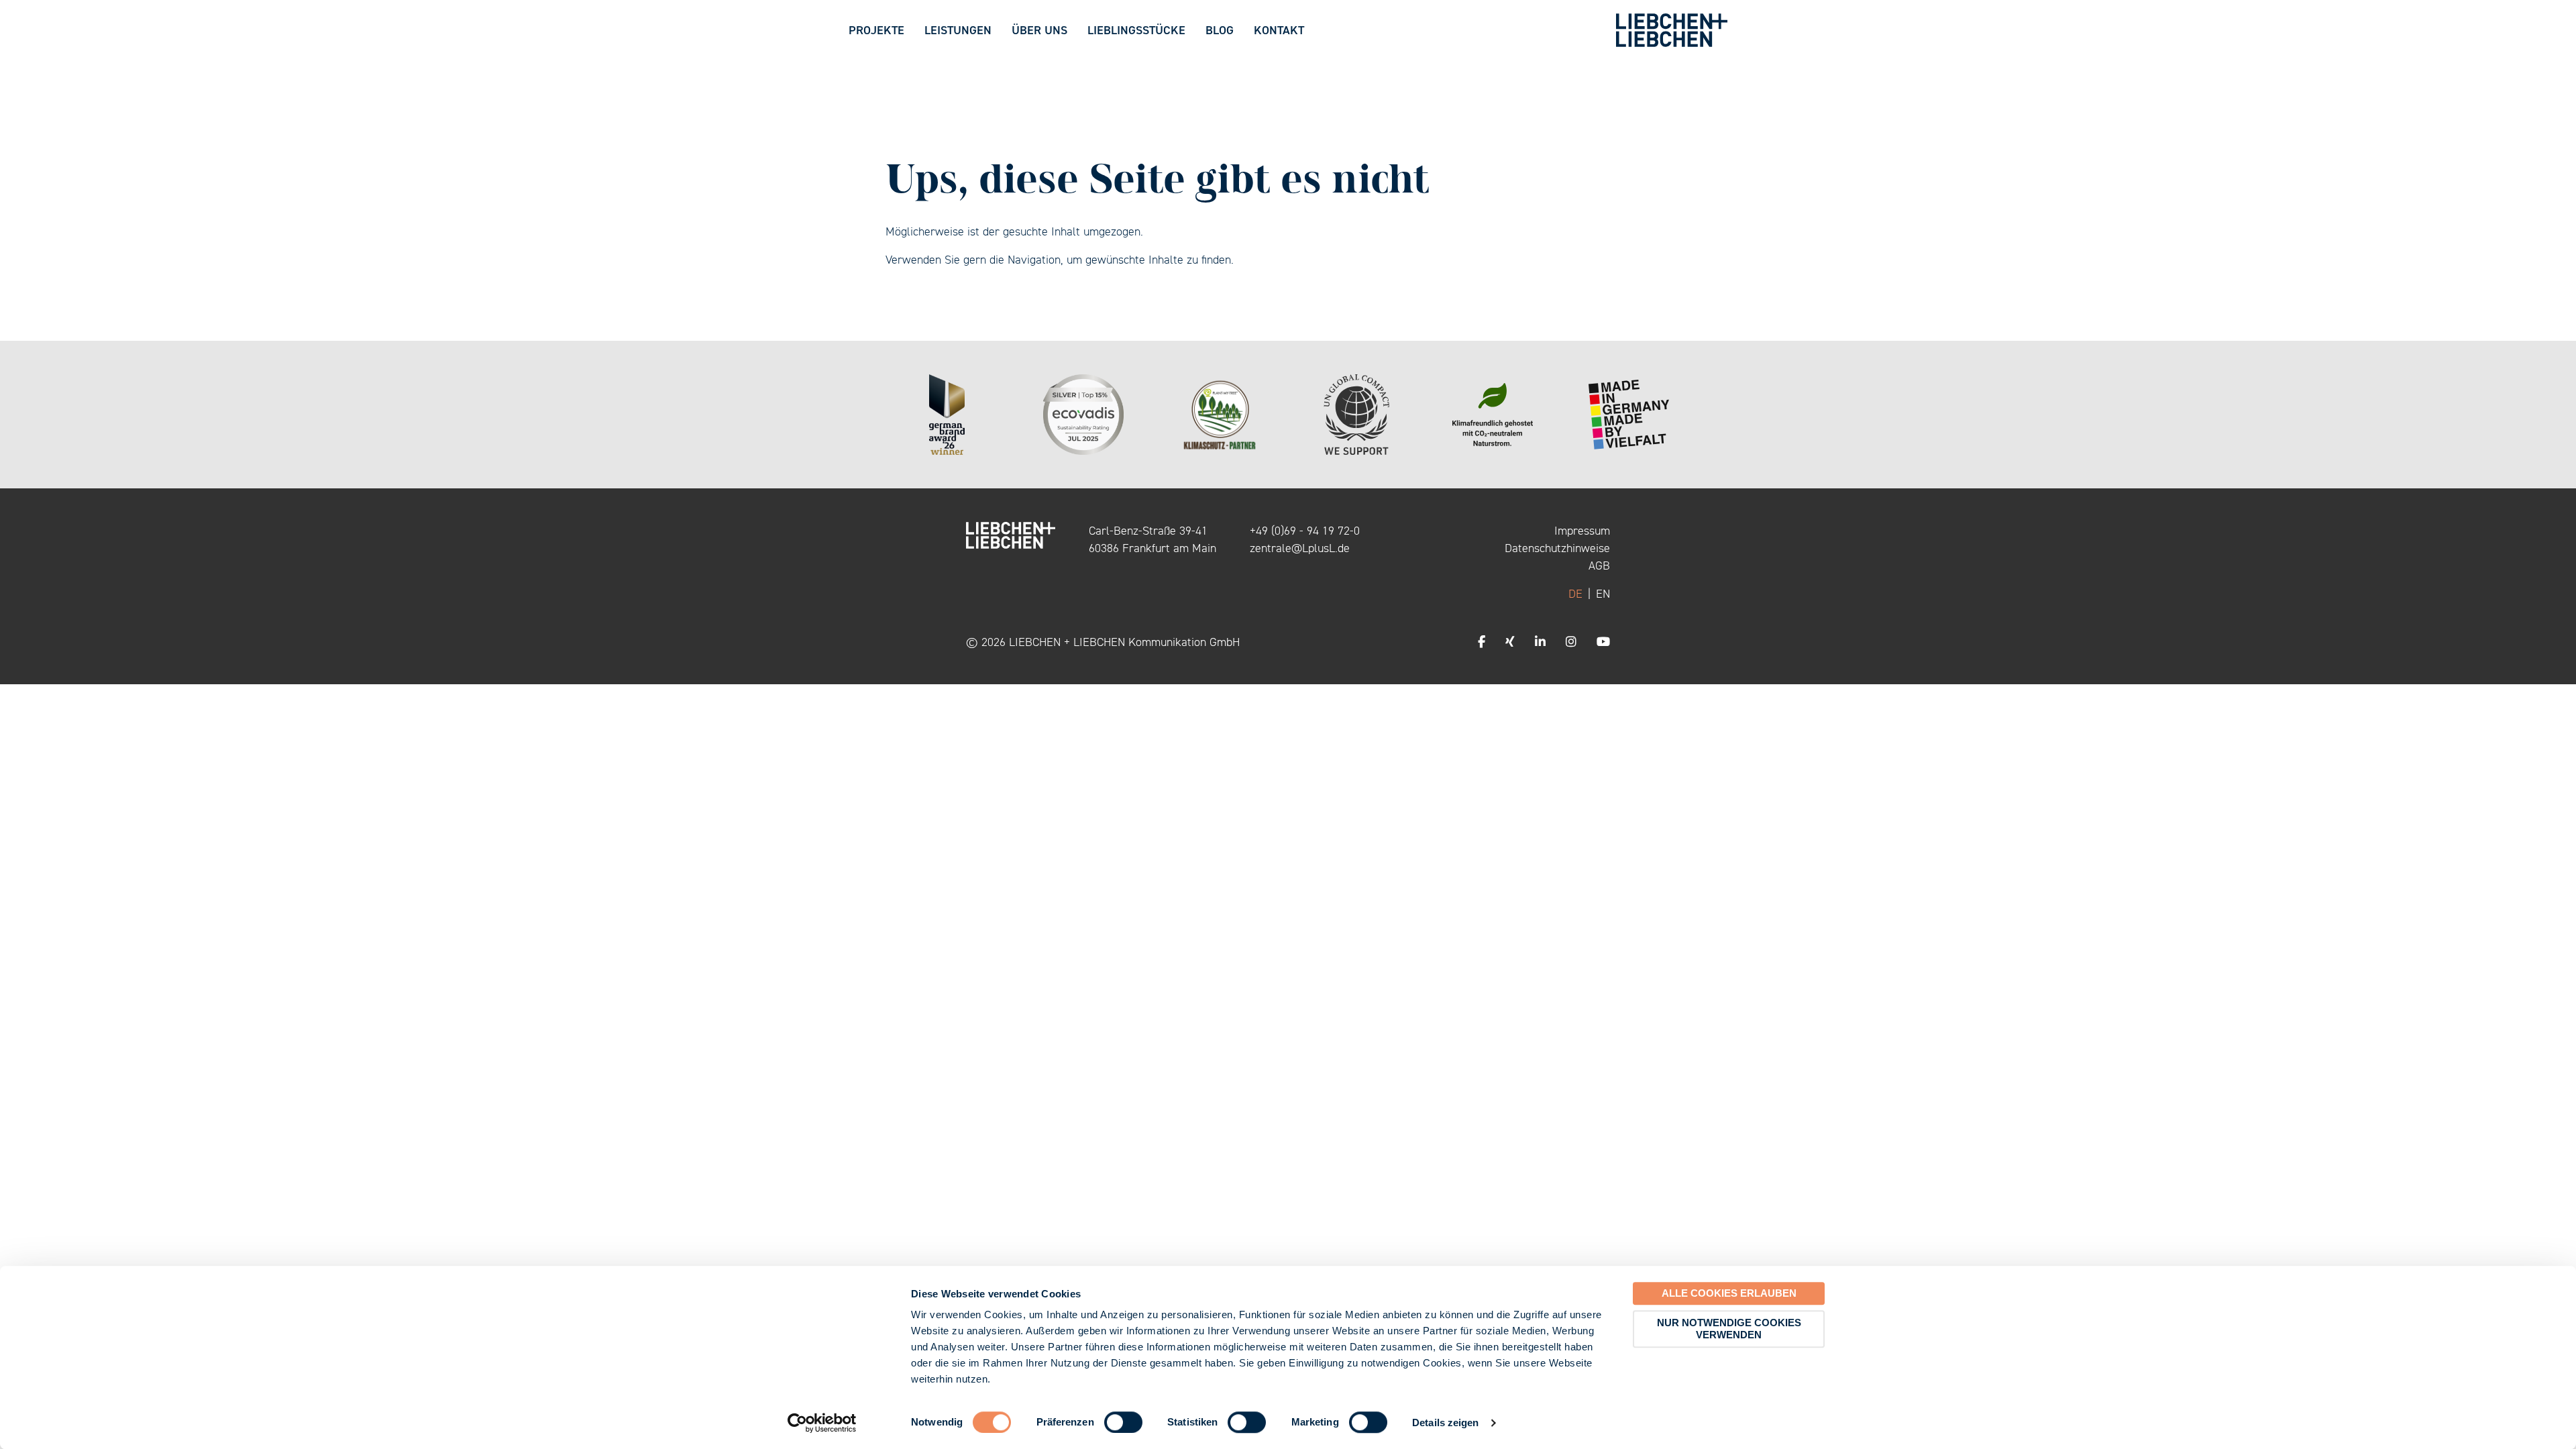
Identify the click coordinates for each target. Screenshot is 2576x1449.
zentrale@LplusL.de (1300, 548)
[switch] (1123, 1422)
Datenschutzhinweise (1557, 548)
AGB (1599, 566)
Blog (1220, 30)
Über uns (1039, 30)
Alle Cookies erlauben (1729, 1293)
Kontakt (1279, 30)
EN (1603, 594)
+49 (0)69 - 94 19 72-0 (1305, 531)
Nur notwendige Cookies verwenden (1729, 1329)
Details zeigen (1445, 1423)
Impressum (1582, 531)
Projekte (876, 30)
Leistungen (958, 30)
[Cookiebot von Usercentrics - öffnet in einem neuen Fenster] (822, 1423)
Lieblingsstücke (1136, 30)
